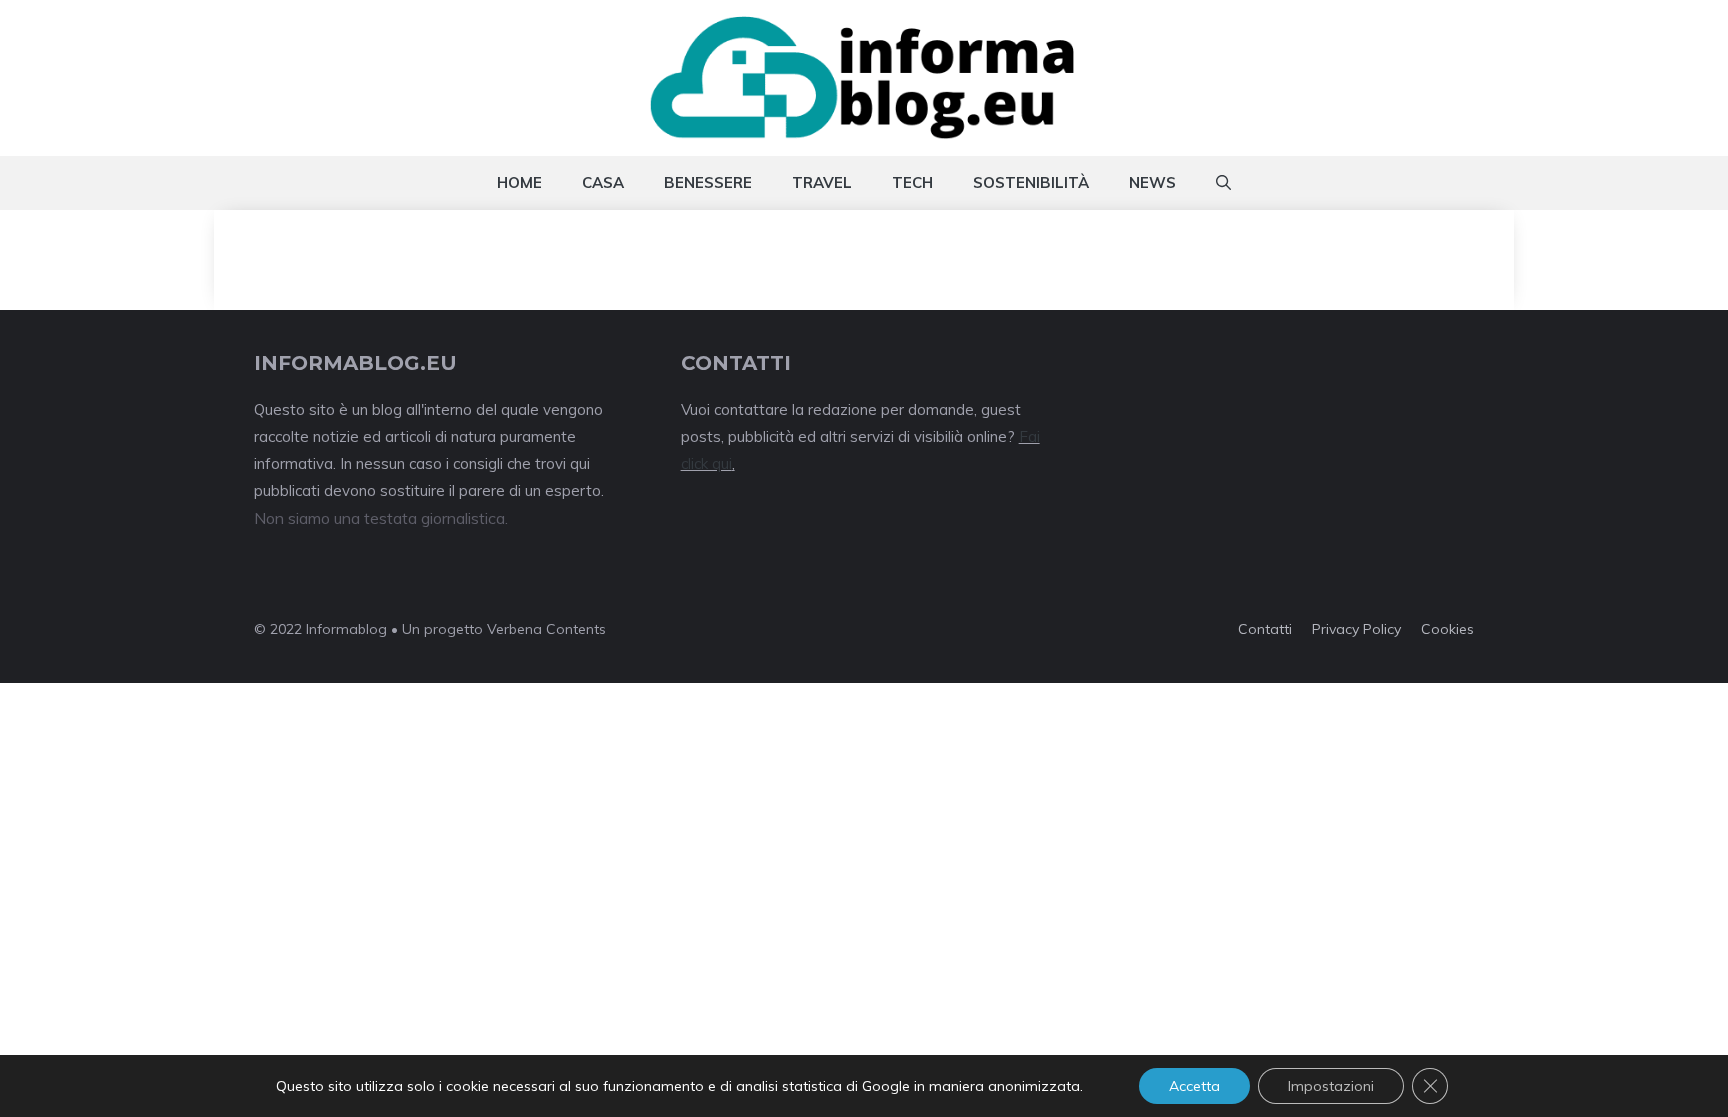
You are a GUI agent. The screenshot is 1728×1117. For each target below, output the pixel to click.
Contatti (1265, 629)
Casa (603, 182)
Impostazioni (1331, 1086)
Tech (912, 182)
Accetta (1194, 1086)
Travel (822, 182)
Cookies (1447, 629)
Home (519, 182)
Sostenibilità (1031, 182)
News (1152, 182)
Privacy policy (1356, 629)
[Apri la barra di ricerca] (1223, 183)
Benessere (708, 182)
